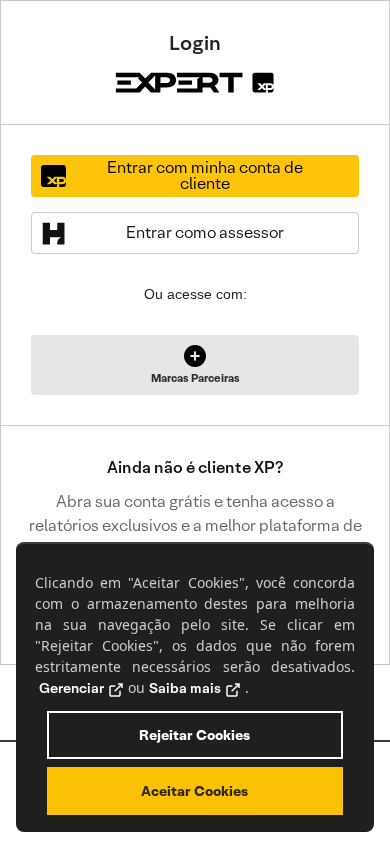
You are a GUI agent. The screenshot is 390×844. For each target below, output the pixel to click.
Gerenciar (71, 688)
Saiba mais (185, 688)
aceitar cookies (194, 791)
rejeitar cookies (194, 735)
